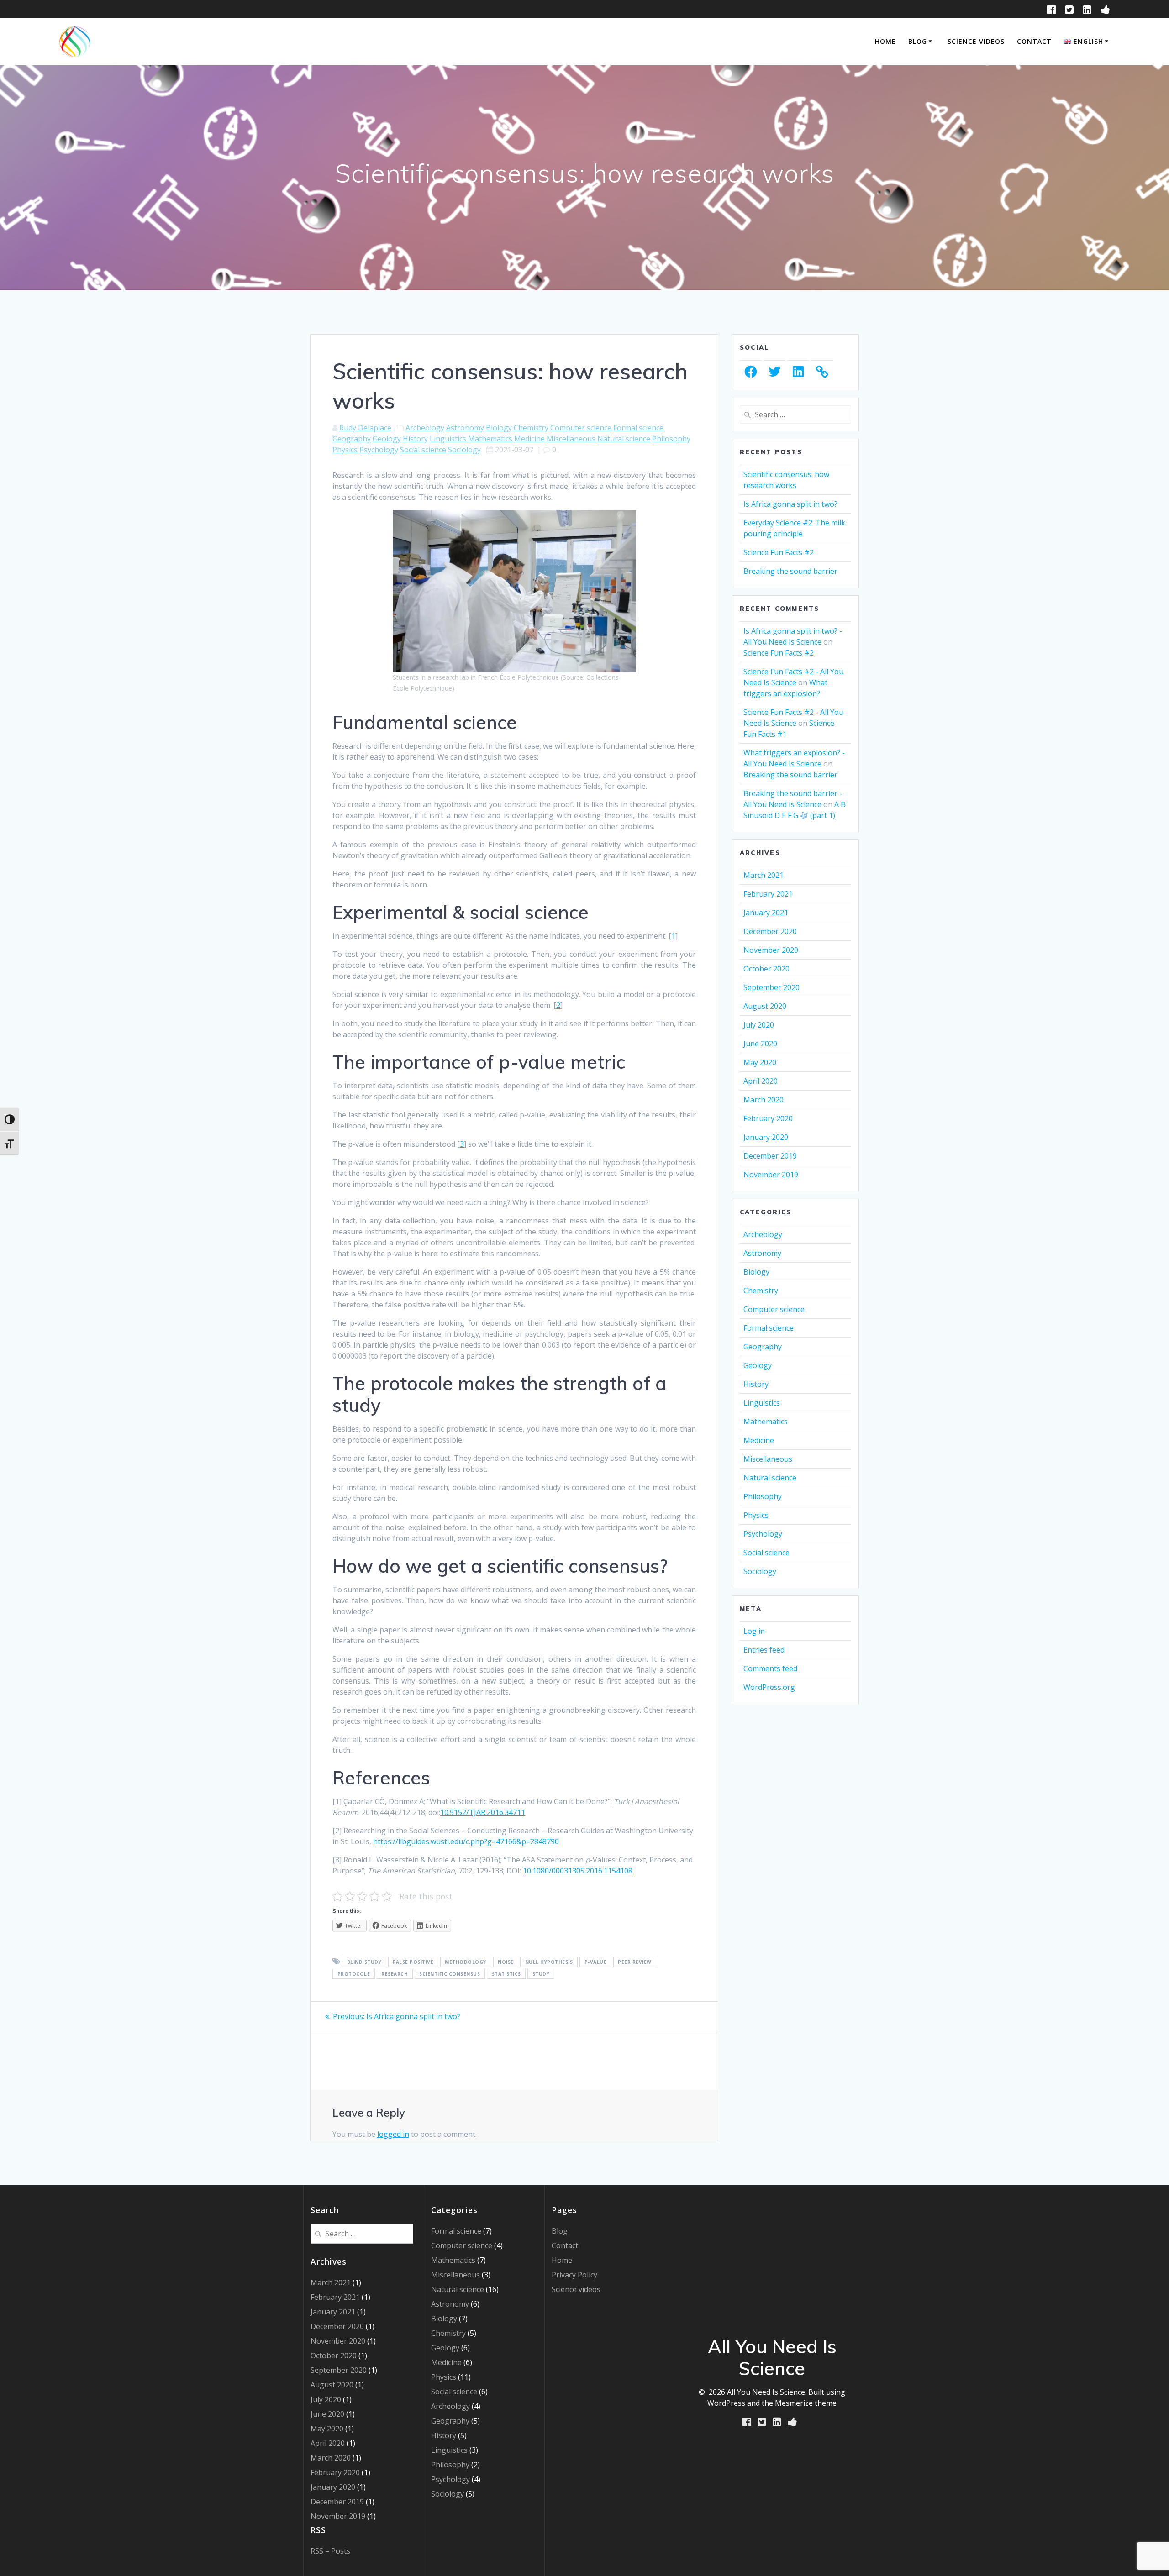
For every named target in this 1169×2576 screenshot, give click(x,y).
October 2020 (766, 969)
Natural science (624, 439)
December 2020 (770, 931)
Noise (506, 1962)
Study (541, 1974)
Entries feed (764, 1650)
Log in (754, 1631)
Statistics (506, 1974)
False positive (413, 1962)
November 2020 (771, 950)
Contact (1034, 41)
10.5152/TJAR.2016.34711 (483, 1812)
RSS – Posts (330, 2551)
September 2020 (771, 987)
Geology (387, 439)
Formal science (638, 428)
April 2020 (761, 1081)
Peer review (635, 1962)
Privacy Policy (574, 2275)
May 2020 (760, 1062)
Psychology (379, 450)
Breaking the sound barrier (790, 571)
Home (885, 41)
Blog (918, 41)
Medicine (529, 439)
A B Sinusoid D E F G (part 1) (795, 810)
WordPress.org (769, 1687)
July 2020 (759, 1025)
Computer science (581, 428)
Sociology (464, 450)
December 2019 (770, 1156)
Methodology (466, 1962)
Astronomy (465, 428)
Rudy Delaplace (365, 428)
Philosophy (671, 439)
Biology (499, 428)
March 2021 (764, 875)
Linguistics (448, 439)
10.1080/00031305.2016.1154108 (578, 1871)
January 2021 (766, 913)
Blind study (364, 1962)
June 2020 (760, 1044)
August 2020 (765, 1006)
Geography (352, 439)
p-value (596, 1962)
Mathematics (490, 439)
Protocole (354, 1974)
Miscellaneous (571, 439)
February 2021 (768, 894)
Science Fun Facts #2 (779, 552)
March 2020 (764, 1100)
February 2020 (768, 1118)
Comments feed (770, 1668)
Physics (345, 450)
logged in (393, 2134)
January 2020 (766, 1137)
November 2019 (771, 1175)
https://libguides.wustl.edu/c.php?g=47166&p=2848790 (466, 1841)
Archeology (425, 428)
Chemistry (531, 428)
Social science (423, 450)
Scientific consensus (450, 1974)
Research (395, 1974)
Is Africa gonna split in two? (790, 504)
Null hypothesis (549, 1962)
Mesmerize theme (806, 2403)
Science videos (976, 41)
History (415, 439)
